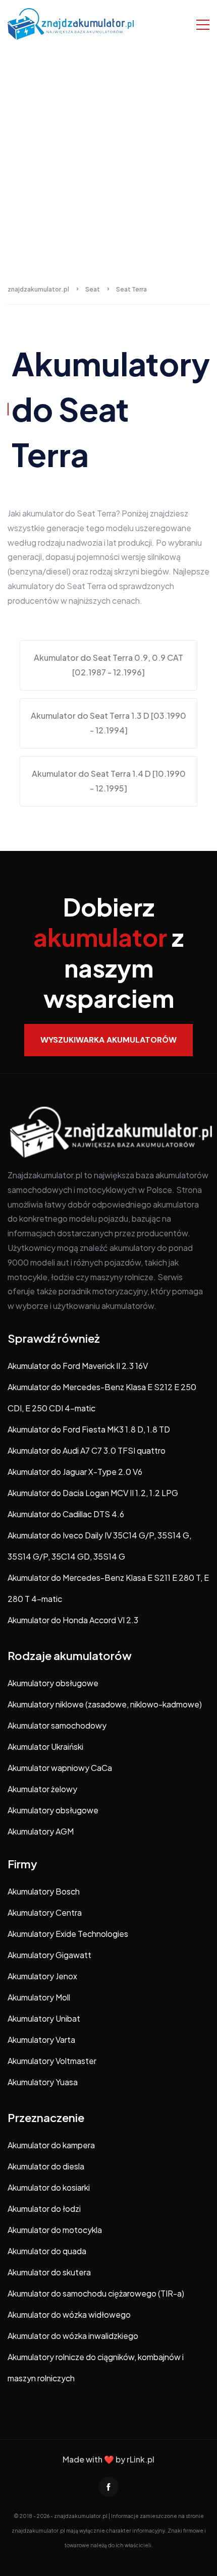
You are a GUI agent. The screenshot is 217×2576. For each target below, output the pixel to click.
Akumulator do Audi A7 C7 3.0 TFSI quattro (87, 1450)
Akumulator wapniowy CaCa (60, 1768)
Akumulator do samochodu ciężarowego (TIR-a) (96, 2293)
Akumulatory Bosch (44, 1891)
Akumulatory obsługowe (53, 1683)
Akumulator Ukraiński (45, 1747)
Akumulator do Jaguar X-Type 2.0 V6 (75, 1472)
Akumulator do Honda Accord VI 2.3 (73, 1620)
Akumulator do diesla (46, 2166)
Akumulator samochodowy (57, 1725)
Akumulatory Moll (39, 1997)
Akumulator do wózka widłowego (69, 2314)
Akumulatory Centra (45, 1912)
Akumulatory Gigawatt (49, 1955)
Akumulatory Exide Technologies (68, 1934)
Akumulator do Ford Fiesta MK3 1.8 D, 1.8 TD (89, 1429)
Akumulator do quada (47, 2251)
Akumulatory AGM (41, 1831)
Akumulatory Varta (41, 2040)
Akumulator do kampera (51, 2145)
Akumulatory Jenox (42, 1976)
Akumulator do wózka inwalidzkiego (73, 2336)
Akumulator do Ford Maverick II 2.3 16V (78, 1366)
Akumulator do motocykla (55, 2230)
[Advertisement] (108, 161)
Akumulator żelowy (42, 1789)
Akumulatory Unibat (44, 2018)
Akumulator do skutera (49, 2272)
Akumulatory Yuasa (43, 2082)
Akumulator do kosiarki (49, 2187)
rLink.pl (141, 2459)
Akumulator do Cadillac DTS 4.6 (66, 1514)
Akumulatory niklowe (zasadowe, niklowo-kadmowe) (105, 1704)
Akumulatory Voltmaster (52, 2061)
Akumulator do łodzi (44, 2209)
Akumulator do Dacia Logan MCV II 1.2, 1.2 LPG (93, 1493)
